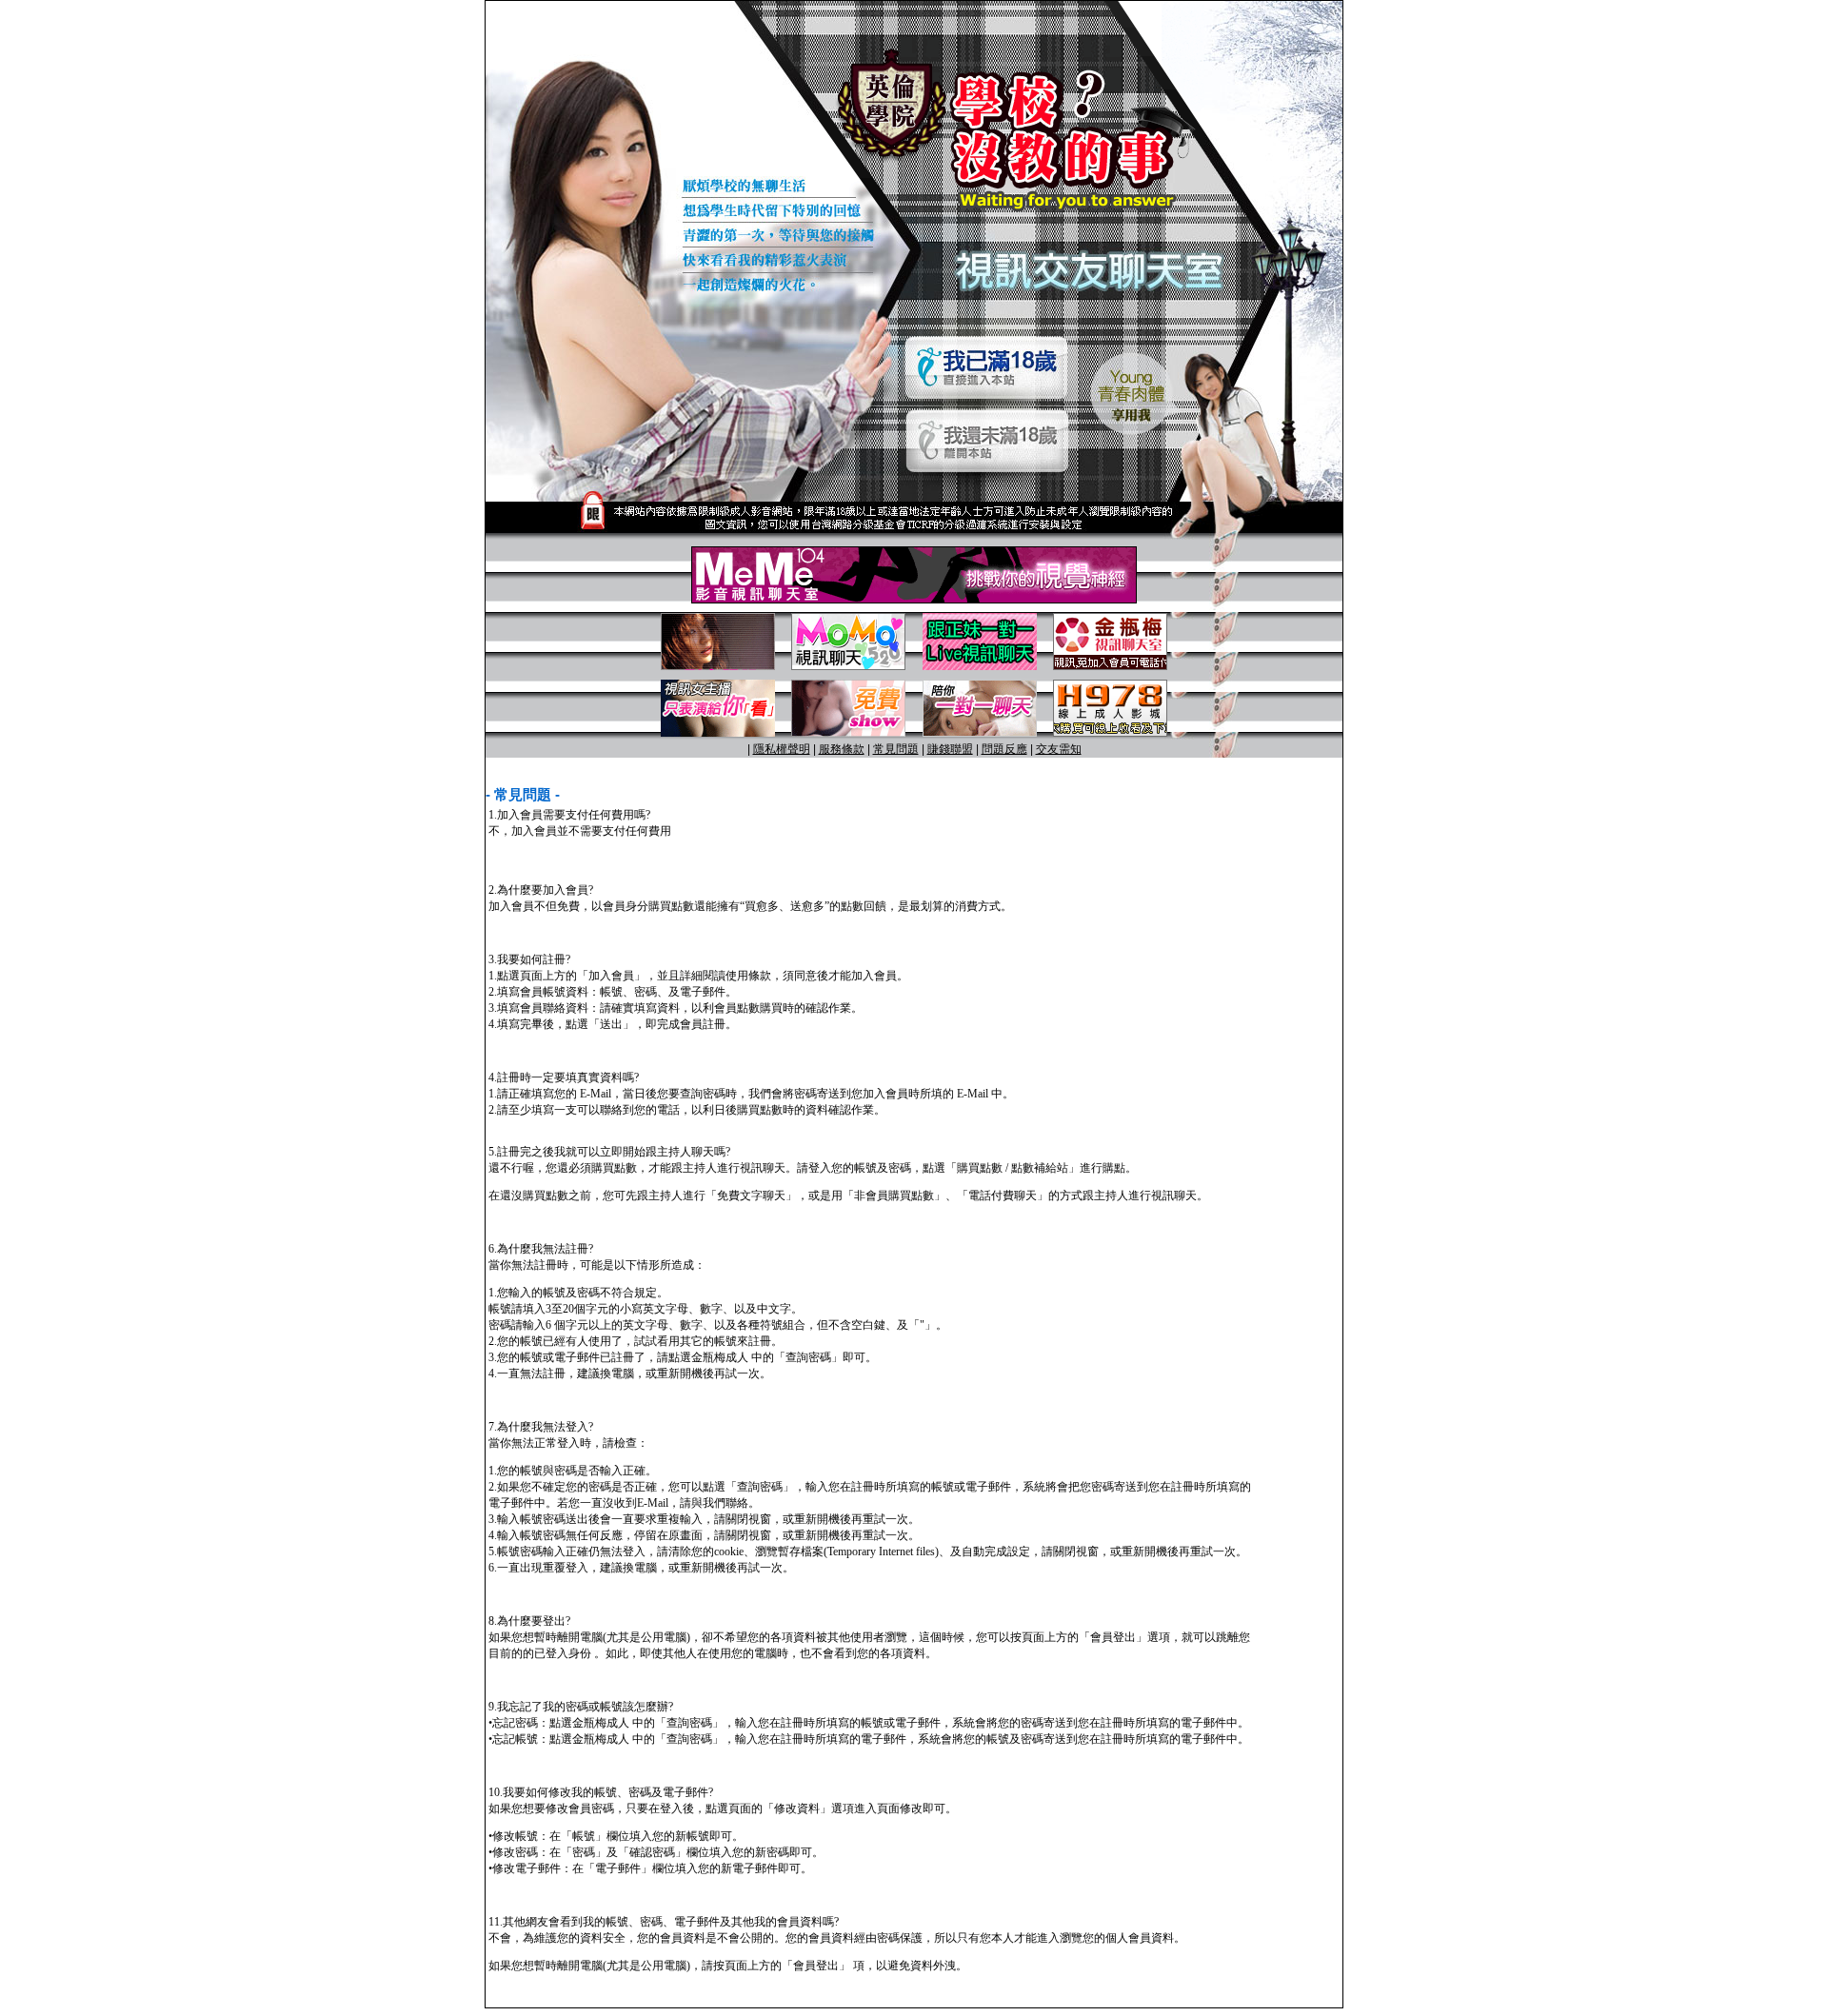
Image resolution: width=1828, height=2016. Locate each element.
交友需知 (1059, 749)
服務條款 (842, 749)
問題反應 (1004, 749)
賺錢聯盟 (950, 749)
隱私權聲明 (782, 749)
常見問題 (896, 749)
